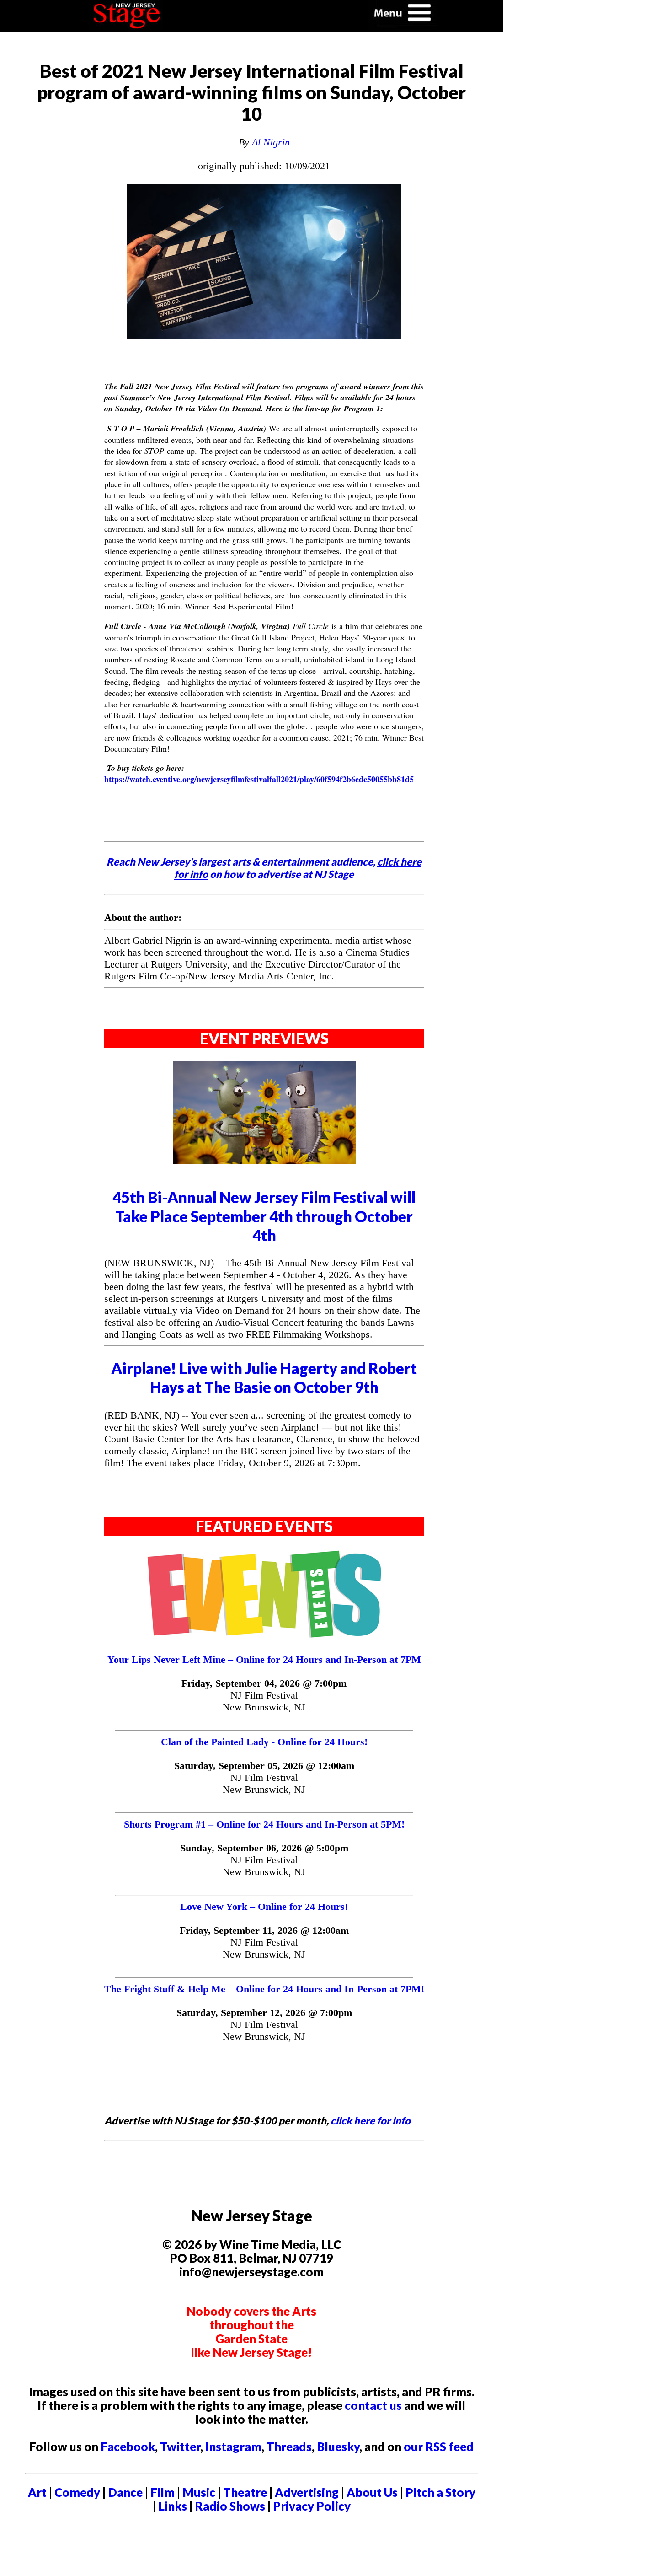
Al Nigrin (271, 142)
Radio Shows (230, 2506)
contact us (373, 2405)
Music (199, 2492)
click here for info (371, 2121)
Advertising (307, 2492)
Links (173, 2506)
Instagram (233, 2447)
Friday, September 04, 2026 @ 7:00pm (264, 1683)
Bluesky (338, 2447)
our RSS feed (439, 2447)
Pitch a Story (440, 2492)
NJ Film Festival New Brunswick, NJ (264, 1701)
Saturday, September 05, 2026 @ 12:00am (264, 1766)
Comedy (77, 2492)
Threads (289, 2447)
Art (37, 2492)
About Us (372, 2492)
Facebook (128, 2447)
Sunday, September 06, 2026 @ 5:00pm (264, 1848)
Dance (125, 2492)
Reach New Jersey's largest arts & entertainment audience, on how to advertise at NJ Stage (264, 868)
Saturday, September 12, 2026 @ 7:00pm (264, 2013)
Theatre (245, 2492)
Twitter (180, 2447)
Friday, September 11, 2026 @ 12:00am (264, 1930)
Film (163, 2492)
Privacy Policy (312, 2506)
